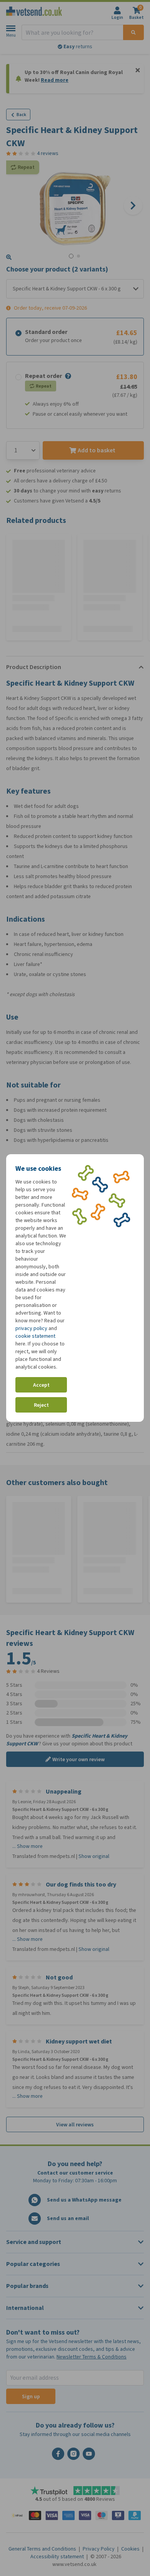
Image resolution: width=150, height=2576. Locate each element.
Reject (41, 1405)
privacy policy (31, 1328)
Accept (41, 1385)
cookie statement (35, 1336)
